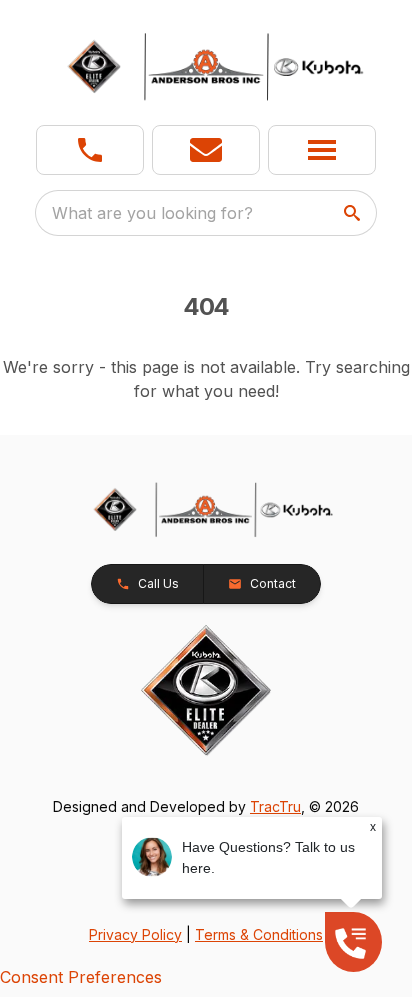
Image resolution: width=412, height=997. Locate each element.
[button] (90, 150)
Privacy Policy (135, 934)
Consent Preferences (81, 977)
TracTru (275, 806)
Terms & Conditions (259, 934)
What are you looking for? (152, 213)
